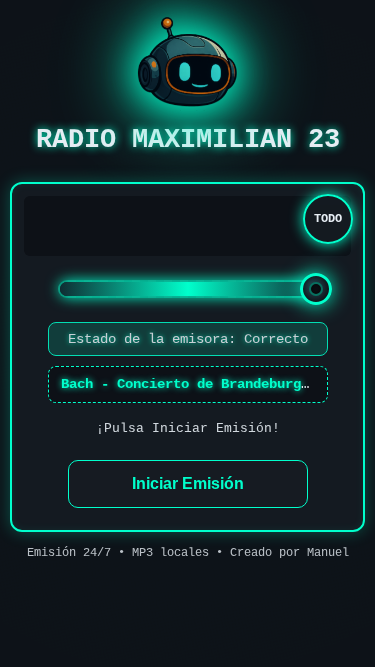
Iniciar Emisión (188, 483)
